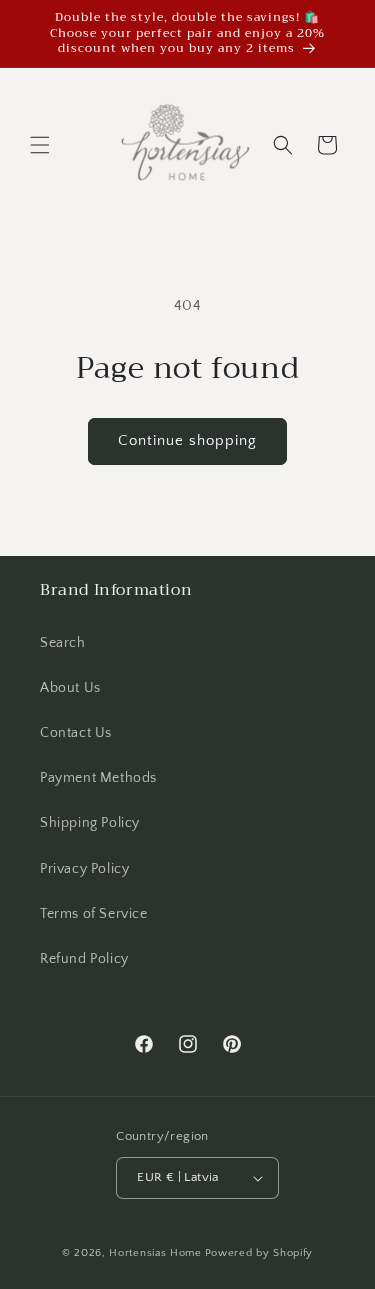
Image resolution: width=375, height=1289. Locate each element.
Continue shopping (187, 440)
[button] (40, 145)
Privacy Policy (84, 869)
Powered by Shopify (259, 1253)
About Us (70, 688)
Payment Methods (98, 778)
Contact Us (76, 733)
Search (63, 643)
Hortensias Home (155, 1253)
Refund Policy (84, 959)
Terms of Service (94, 914)
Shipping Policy (90, 823)
